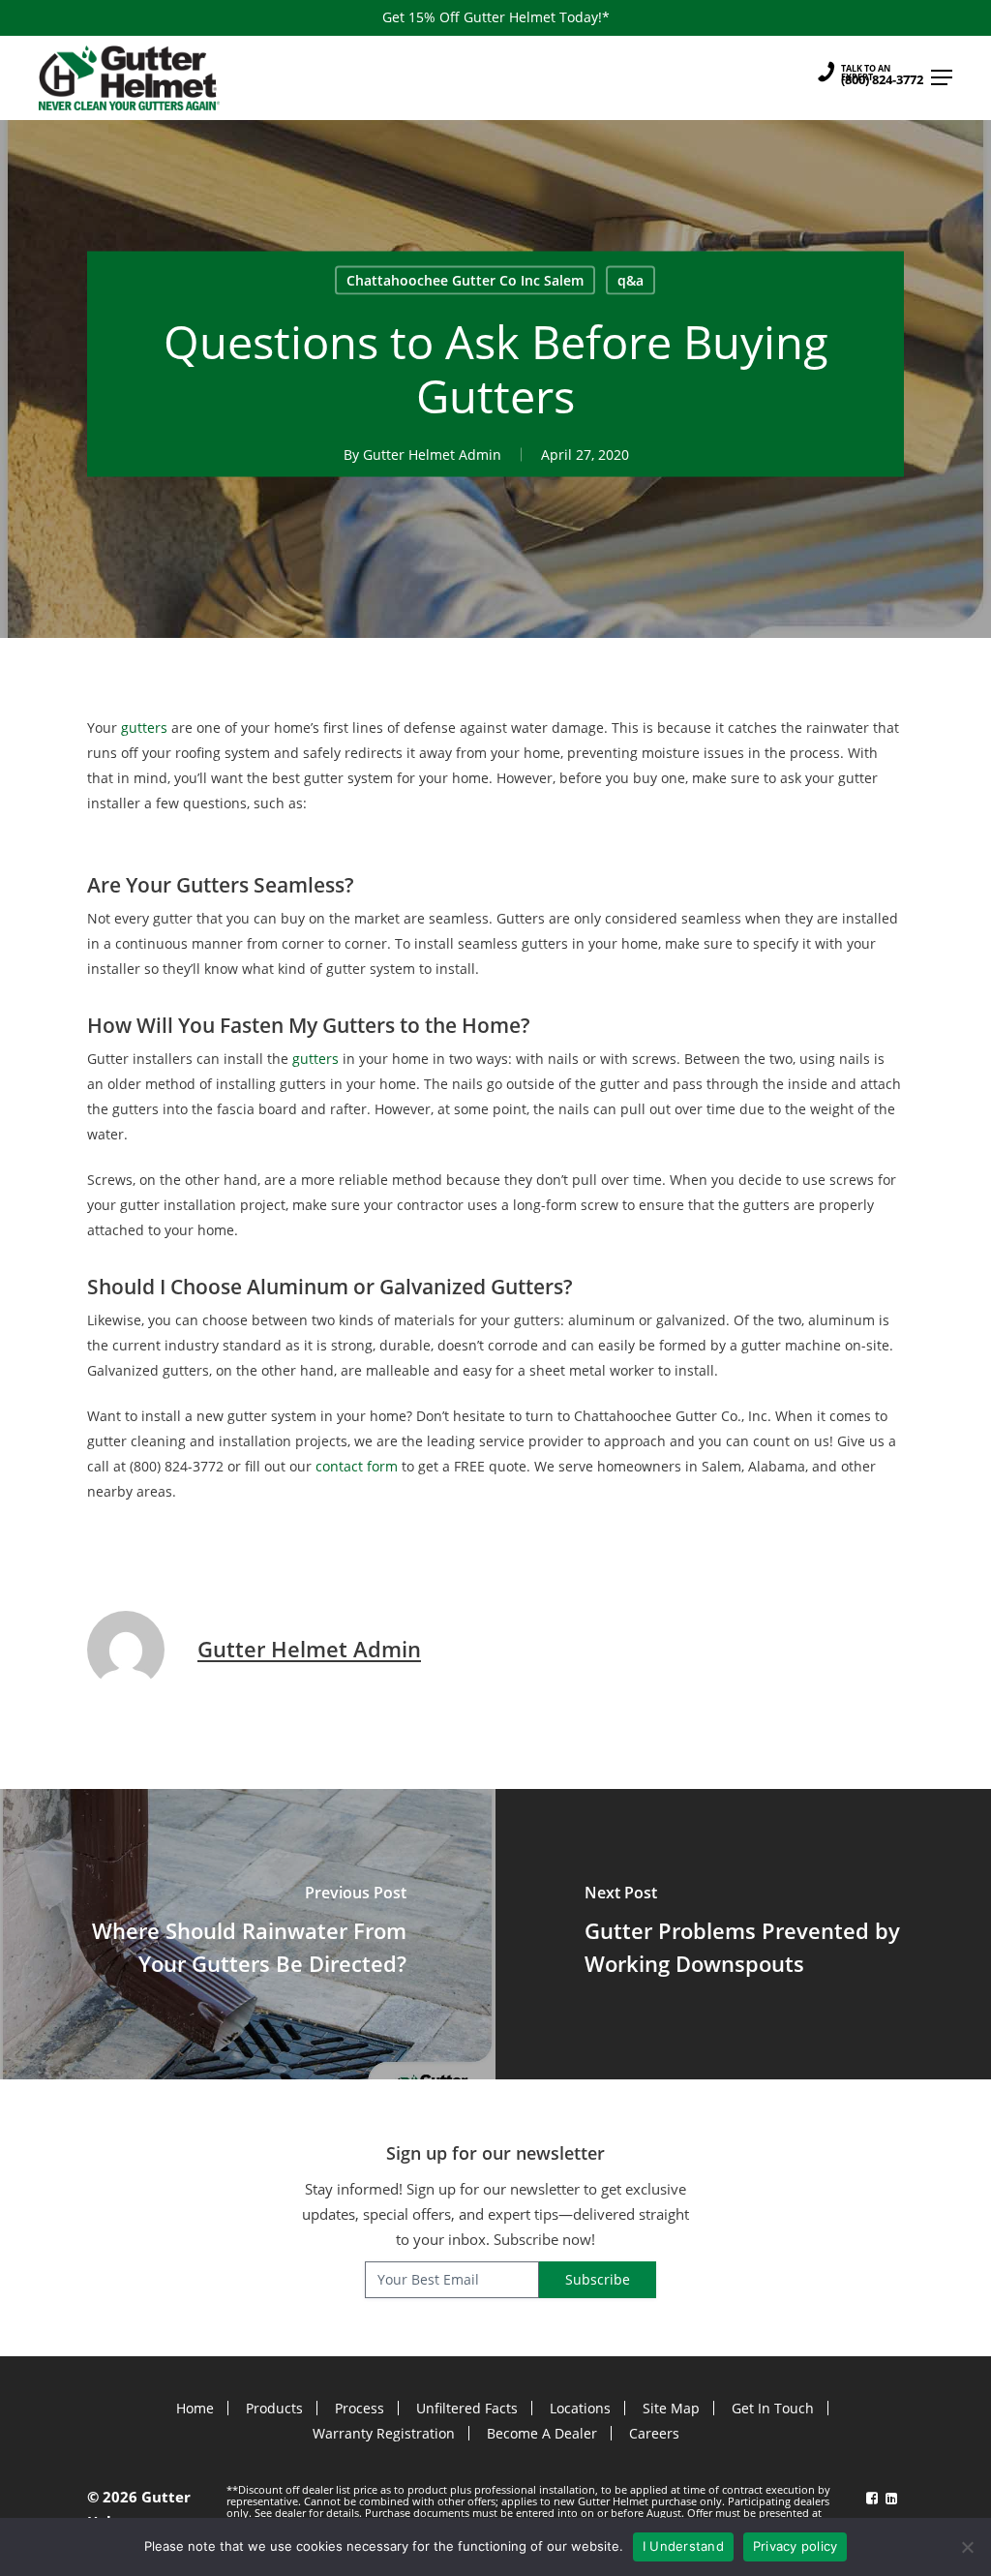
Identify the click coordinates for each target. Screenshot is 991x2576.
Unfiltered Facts (467, 2408)
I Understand (683, 2546)
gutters (144, 727)
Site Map (671, 2408)
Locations (580, 2408)
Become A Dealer (542, 2433)
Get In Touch (773, 2408)
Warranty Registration (384, 2433)
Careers (654, 2433)
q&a (631, 279)
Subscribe (598, 2279)
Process (360, 2408)
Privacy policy (796, 2546)
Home (195, 2408)
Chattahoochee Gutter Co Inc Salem (465, 279)
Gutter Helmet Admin (432, 454)
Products (274, 2408)
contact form (357, 1466)
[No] (967, 2547)
